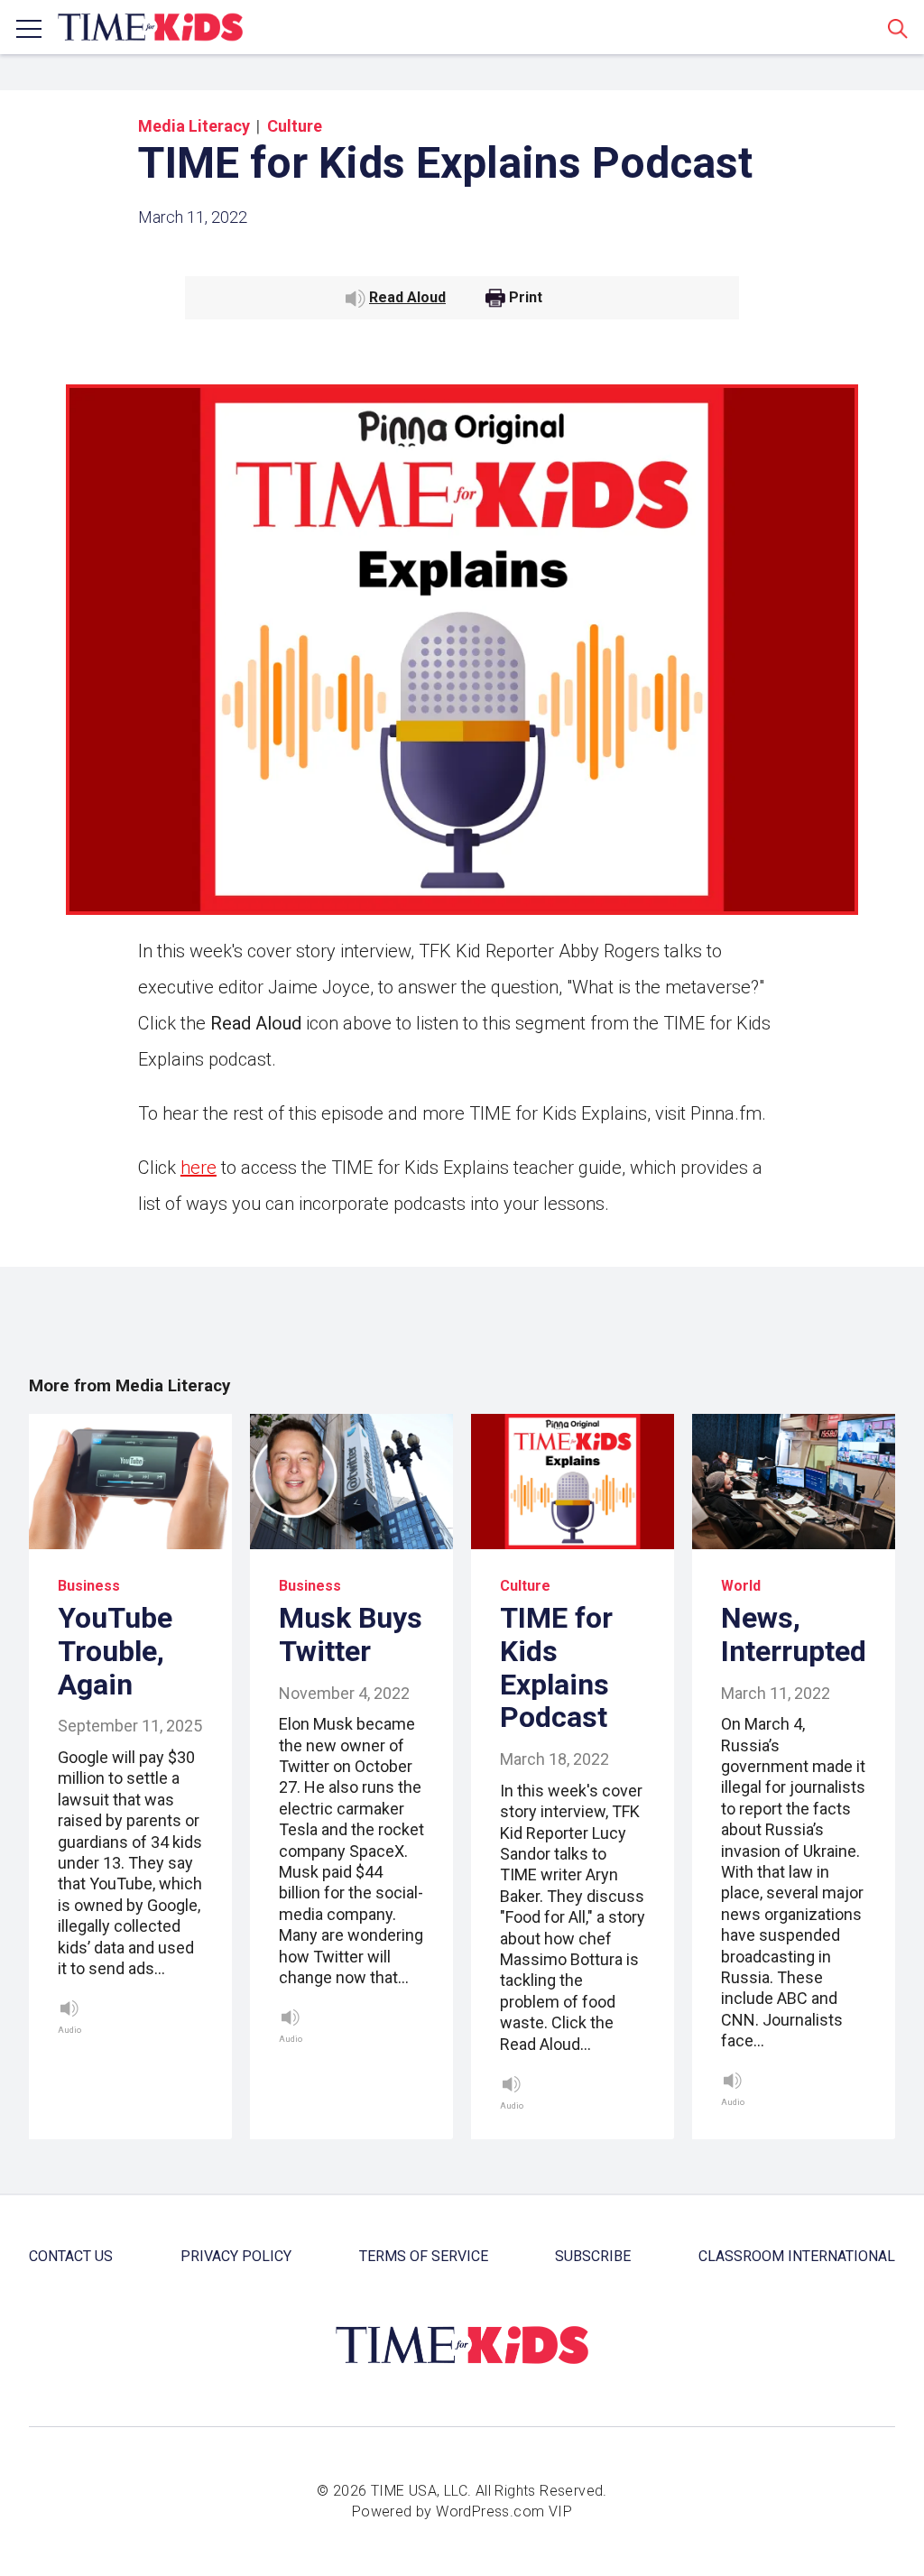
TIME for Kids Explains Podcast (556, 1667)
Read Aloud (407, 297)
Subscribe (593, 2256)
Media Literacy (194, 126)
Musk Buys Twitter (351, 1634)
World (741, 1586)
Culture (295, 126)
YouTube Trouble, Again (115, 1651)
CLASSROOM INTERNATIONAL (797, 2256)
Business (89, 1586)
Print (526, 298)
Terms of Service (424, 2256)
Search (898, 28)
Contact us (71, 2256)
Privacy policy (236, 2256)
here (199, 1168)
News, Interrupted (794, 1634)
